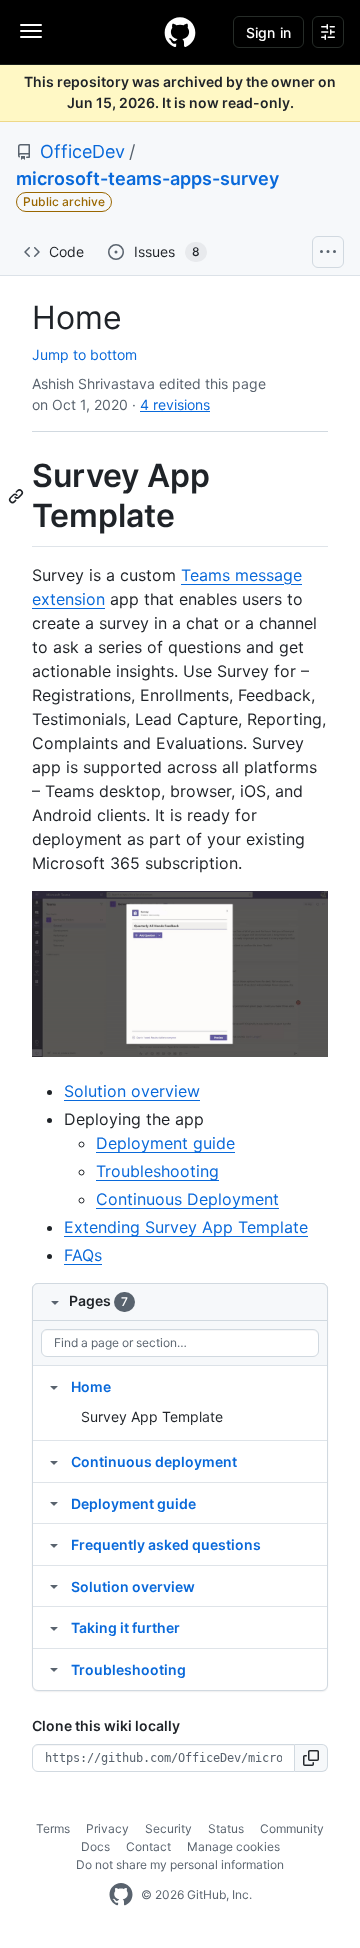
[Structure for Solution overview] (54, 1586)
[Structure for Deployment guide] (54, 1503)
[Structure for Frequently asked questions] (54, 1544)
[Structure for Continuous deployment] (54, 1461)
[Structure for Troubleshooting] (54, 1669)
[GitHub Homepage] (121, 1895)
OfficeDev (82, 151)
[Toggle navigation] (31, 31)
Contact (148, 1846)
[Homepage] (180, 32)
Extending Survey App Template (186, 1227)
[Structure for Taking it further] (54, 1627)
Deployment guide (165, 1143)
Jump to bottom (84, 354)
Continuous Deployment (187, 1199)
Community (292, 1828)
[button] (311, 1758)
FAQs (83, 1255)
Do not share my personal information (180, 1864)
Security (168, 1828)
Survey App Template (152, 1416)
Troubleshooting (157, 1171)
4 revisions (175, 404)
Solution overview (132, 1091)
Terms (53, 1828)
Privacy (107, 1828)
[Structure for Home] (54, 1386)
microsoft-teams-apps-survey (147, 178)
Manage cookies (233, 1846)
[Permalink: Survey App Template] (18, 496)
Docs (95, 1846)
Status (226, 1828)
